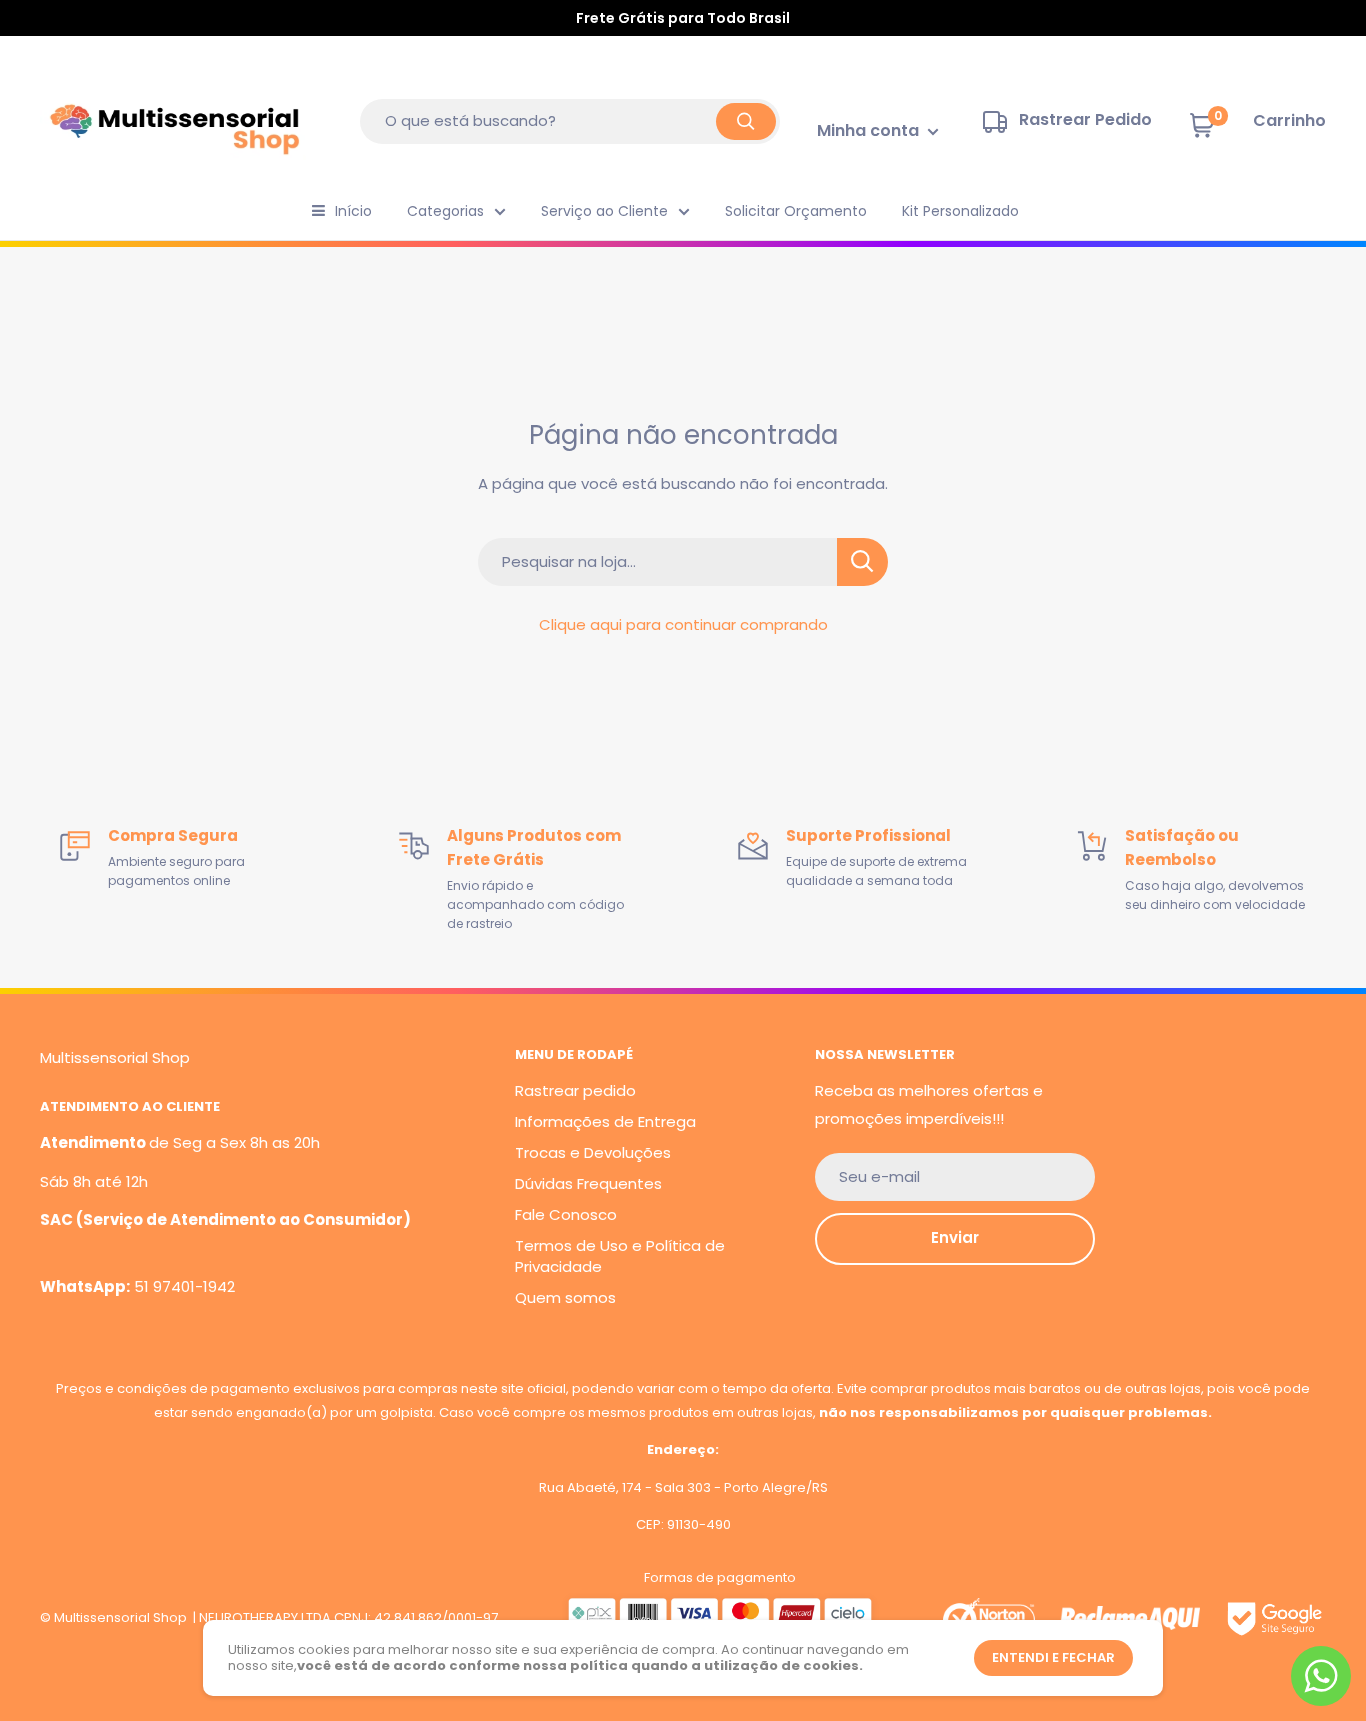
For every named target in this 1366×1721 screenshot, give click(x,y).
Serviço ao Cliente (604, 211)
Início (353, 211)
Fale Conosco (566, 1214)
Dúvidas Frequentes (588, 1183)
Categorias (445, 211)
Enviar (955, 1237)
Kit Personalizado (960, 211)
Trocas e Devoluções (593, 1152)
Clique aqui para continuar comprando (683, 624)
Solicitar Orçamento (796, 211)
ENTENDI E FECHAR (1053, 1657)
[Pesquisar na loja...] (862, 562)
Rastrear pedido (575, 1090)
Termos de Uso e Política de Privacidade (620, 1256)
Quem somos (565, 1297)
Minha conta (870, 130)
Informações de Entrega (605, 1121)
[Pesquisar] (746, 121)
